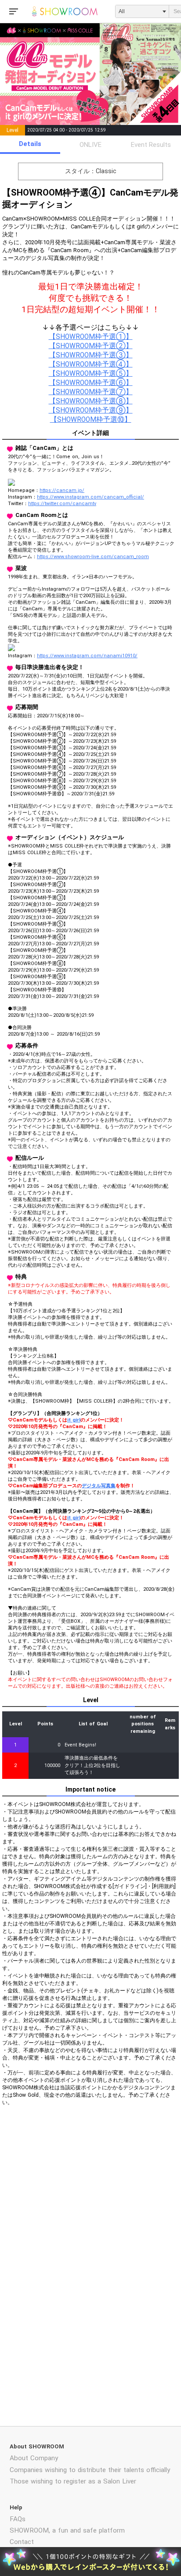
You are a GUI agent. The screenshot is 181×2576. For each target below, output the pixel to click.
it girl (74, 1420)
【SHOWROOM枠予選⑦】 (91, 392)
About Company (34, 2458)
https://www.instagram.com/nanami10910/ (87, 656)
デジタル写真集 (99, 1486)
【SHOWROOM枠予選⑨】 (91, 410)
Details (30, 144)
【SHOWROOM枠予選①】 (91, 337)
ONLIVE (90, 145)
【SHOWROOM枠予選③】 (91, 355)
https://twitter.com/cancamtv (62, 504)
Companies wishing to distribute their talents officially (90, 2470)
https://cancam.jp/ (62, 490)
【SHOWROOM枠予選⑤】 (91, 374)
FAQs (18, 2519)
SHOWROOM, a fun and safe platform (67, 2530)
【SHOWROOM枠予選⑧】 (91, 401)
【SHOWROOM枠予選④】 (91, 364)
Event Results (151, 145)
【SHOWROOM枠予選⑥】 (91, 383)
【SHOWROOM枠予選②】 (91, 346)
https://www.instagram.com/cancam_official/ (90, 497)
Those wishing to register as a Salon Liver (73, 2481)
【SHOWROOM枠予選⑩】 (91, 420)
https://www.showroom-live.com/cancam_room (93, 557)
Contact (22, 2542)
